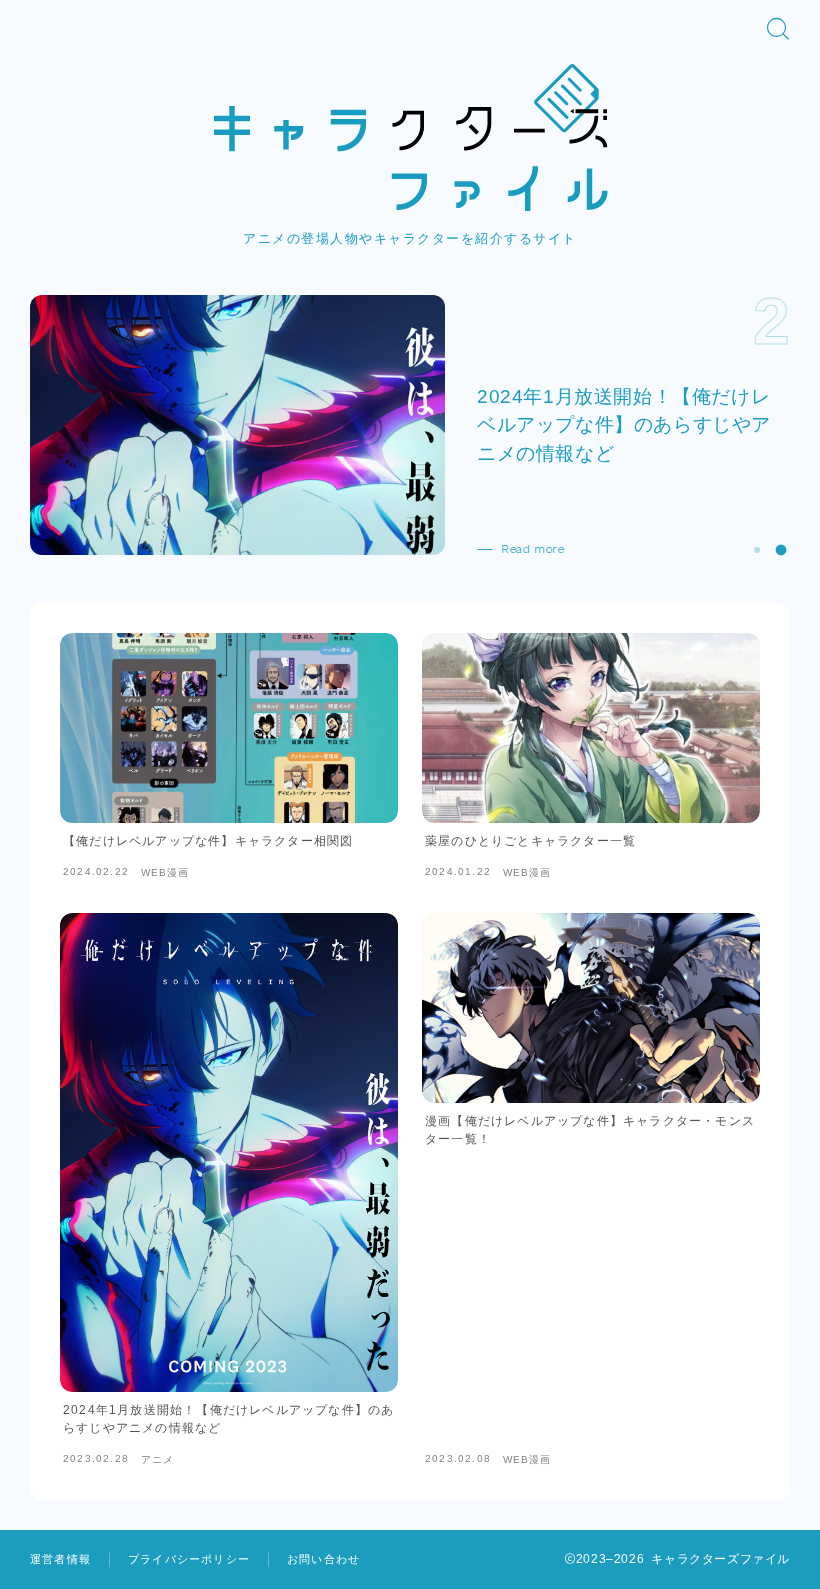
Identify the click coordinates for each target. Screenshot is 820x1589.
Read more (532, 549)
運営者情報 (60, 1559)
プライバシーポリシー (189, 1559)
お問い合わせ (323, 1559)
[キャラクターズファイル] (410, 137)
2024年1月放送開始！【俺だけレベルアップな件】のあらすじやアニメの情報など (624, 424)
